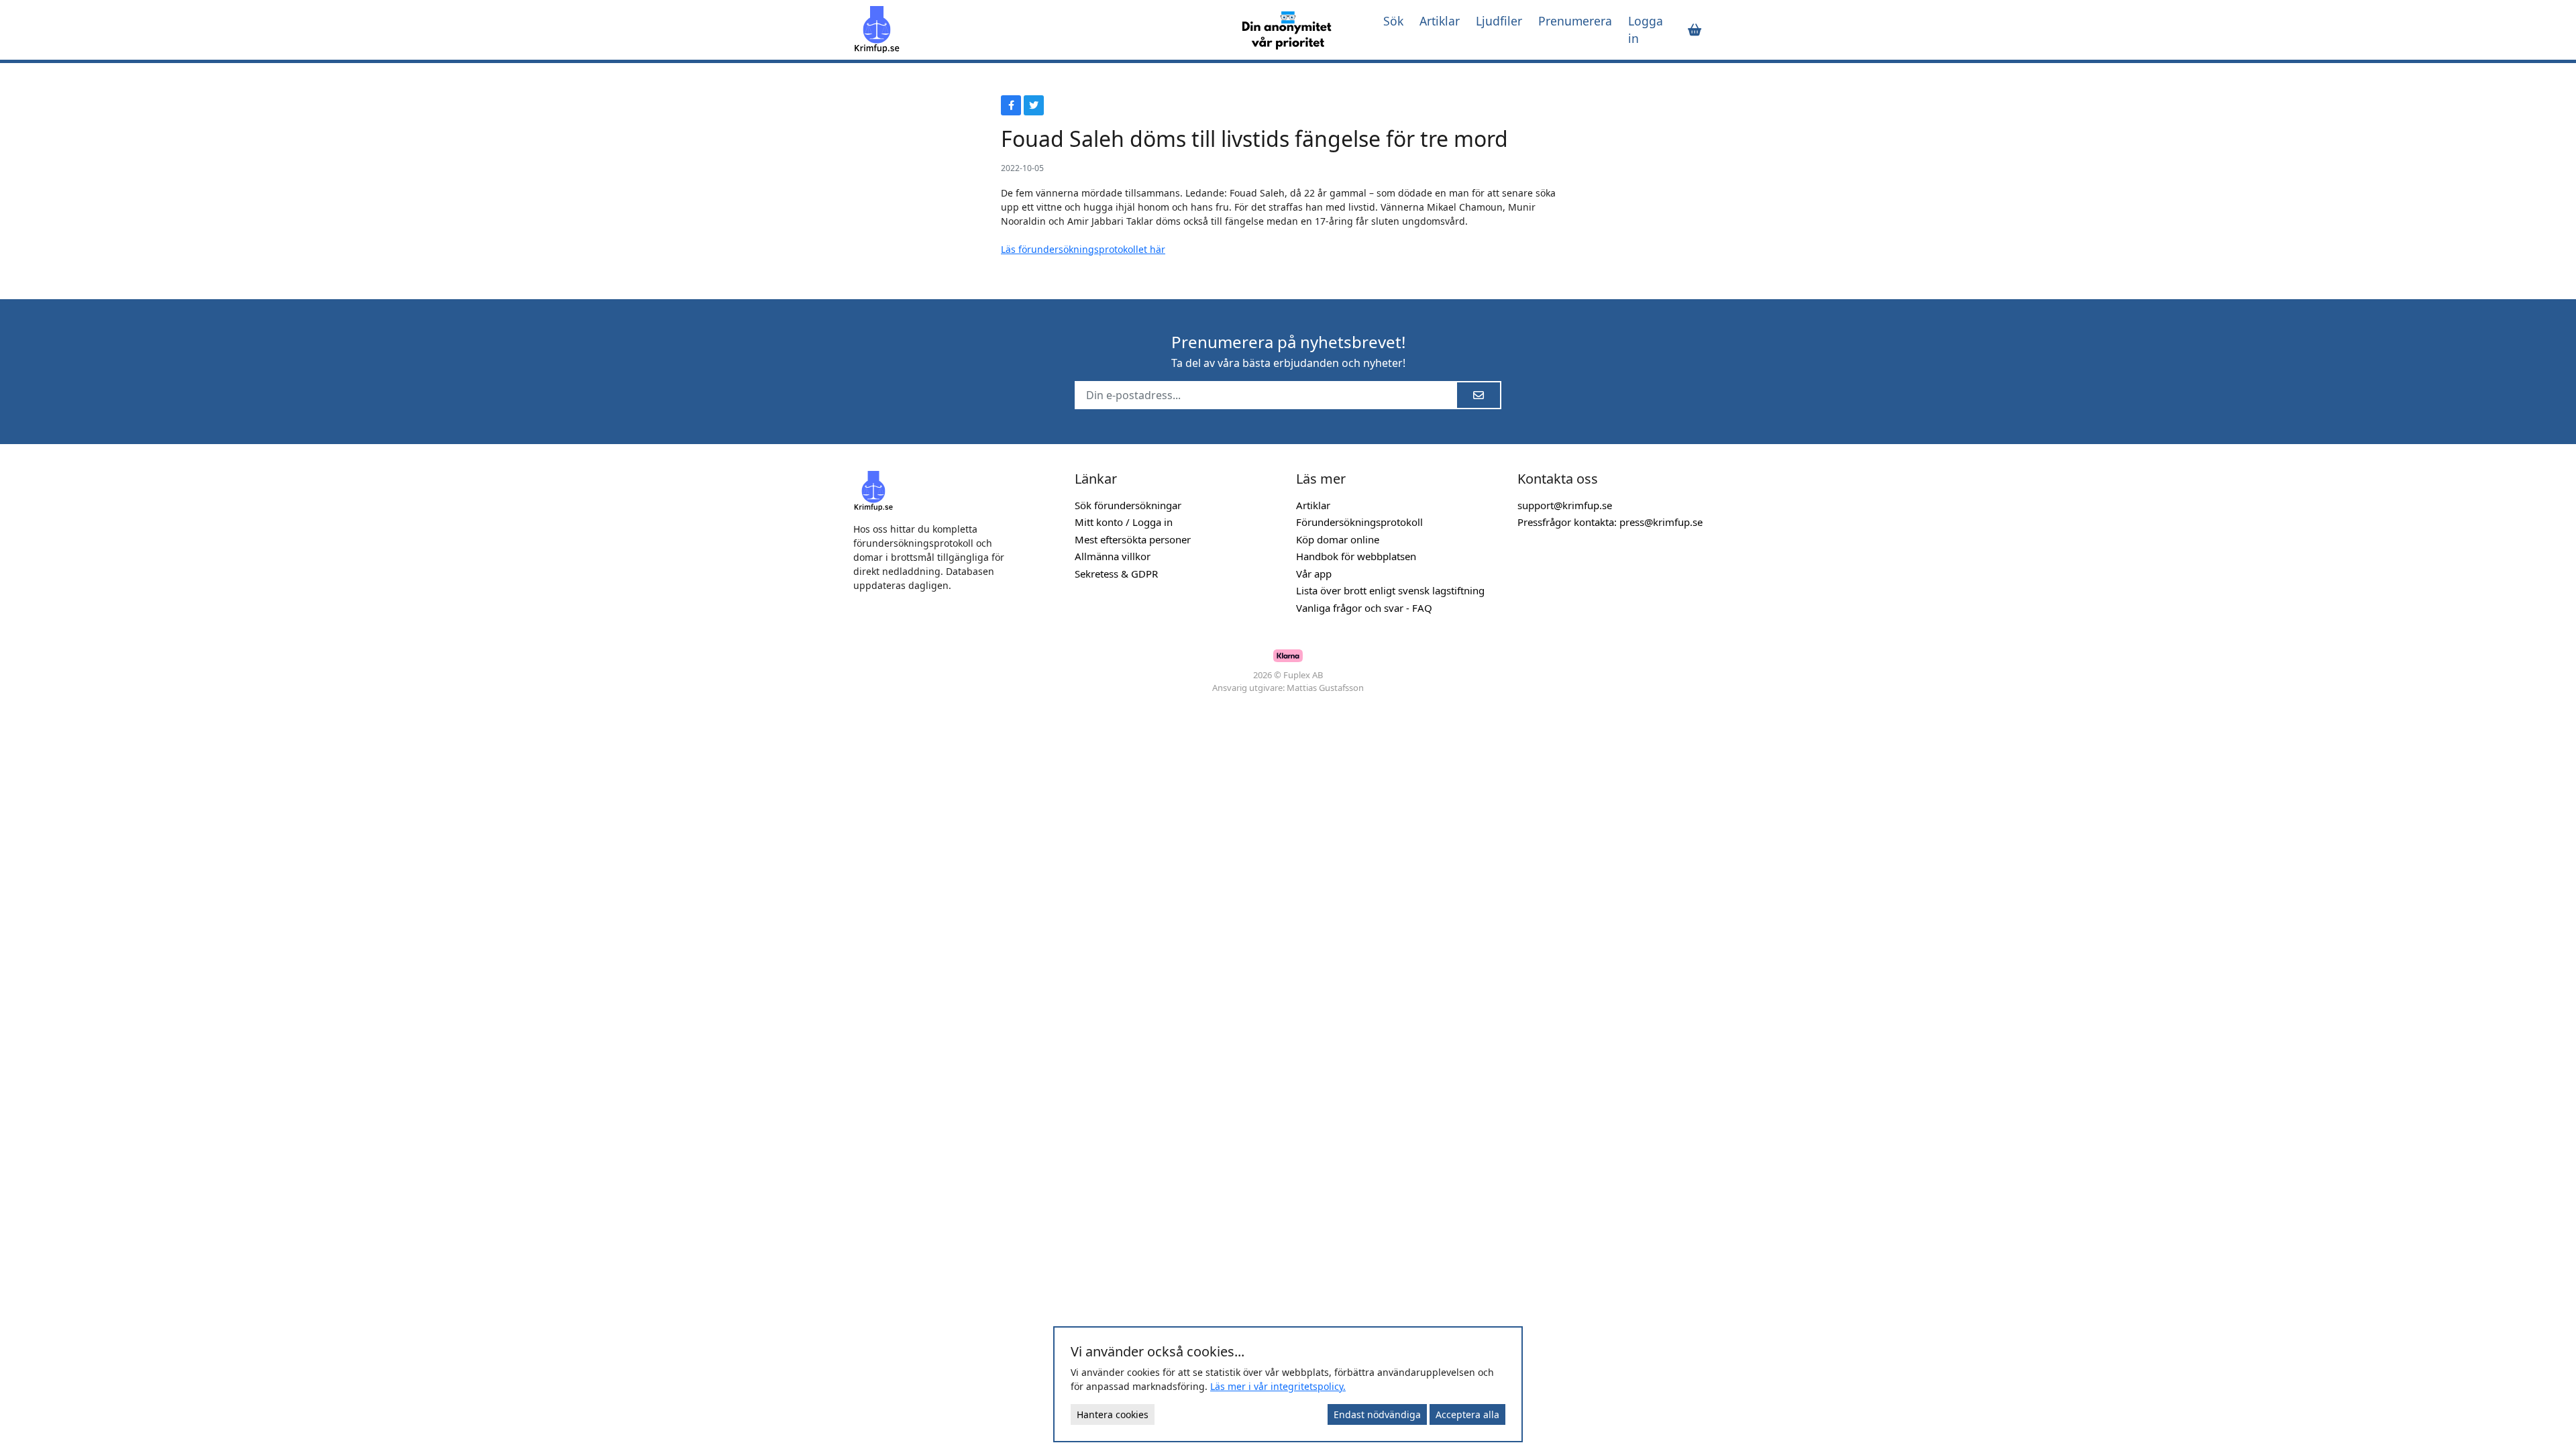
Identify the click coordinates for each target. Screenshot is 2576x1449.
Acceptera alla (1467, 1414)
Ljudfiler (1499, 21)
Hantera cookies (1113, 1414)
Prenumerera (1575, 21)
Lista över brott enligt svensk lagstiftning (1390, 590)
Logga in (1646, 30)
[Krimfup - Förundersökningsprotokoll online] (1034, 30)
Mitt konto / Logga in (1124, 522)
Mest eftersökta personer (1133, 539)
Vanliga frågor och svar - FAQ (1364, 608)
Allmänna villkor (1113, 556)
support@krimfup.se (1565, 505)
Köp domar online (1338, 539)
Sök (1393, 21)
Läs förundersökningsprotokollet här (1083, 249)
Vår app (1314, 574)
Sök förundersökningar (1128, 505)
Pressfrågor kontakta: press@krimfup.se (1610, 522)
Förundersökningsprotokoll (1359, 522)
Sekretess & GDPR (1116, 574)
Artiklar (1440, 21)
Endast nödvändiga (1377, 1414)
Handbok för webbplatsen (1356, 556)
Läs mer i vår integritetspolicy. (1278, 1386)
